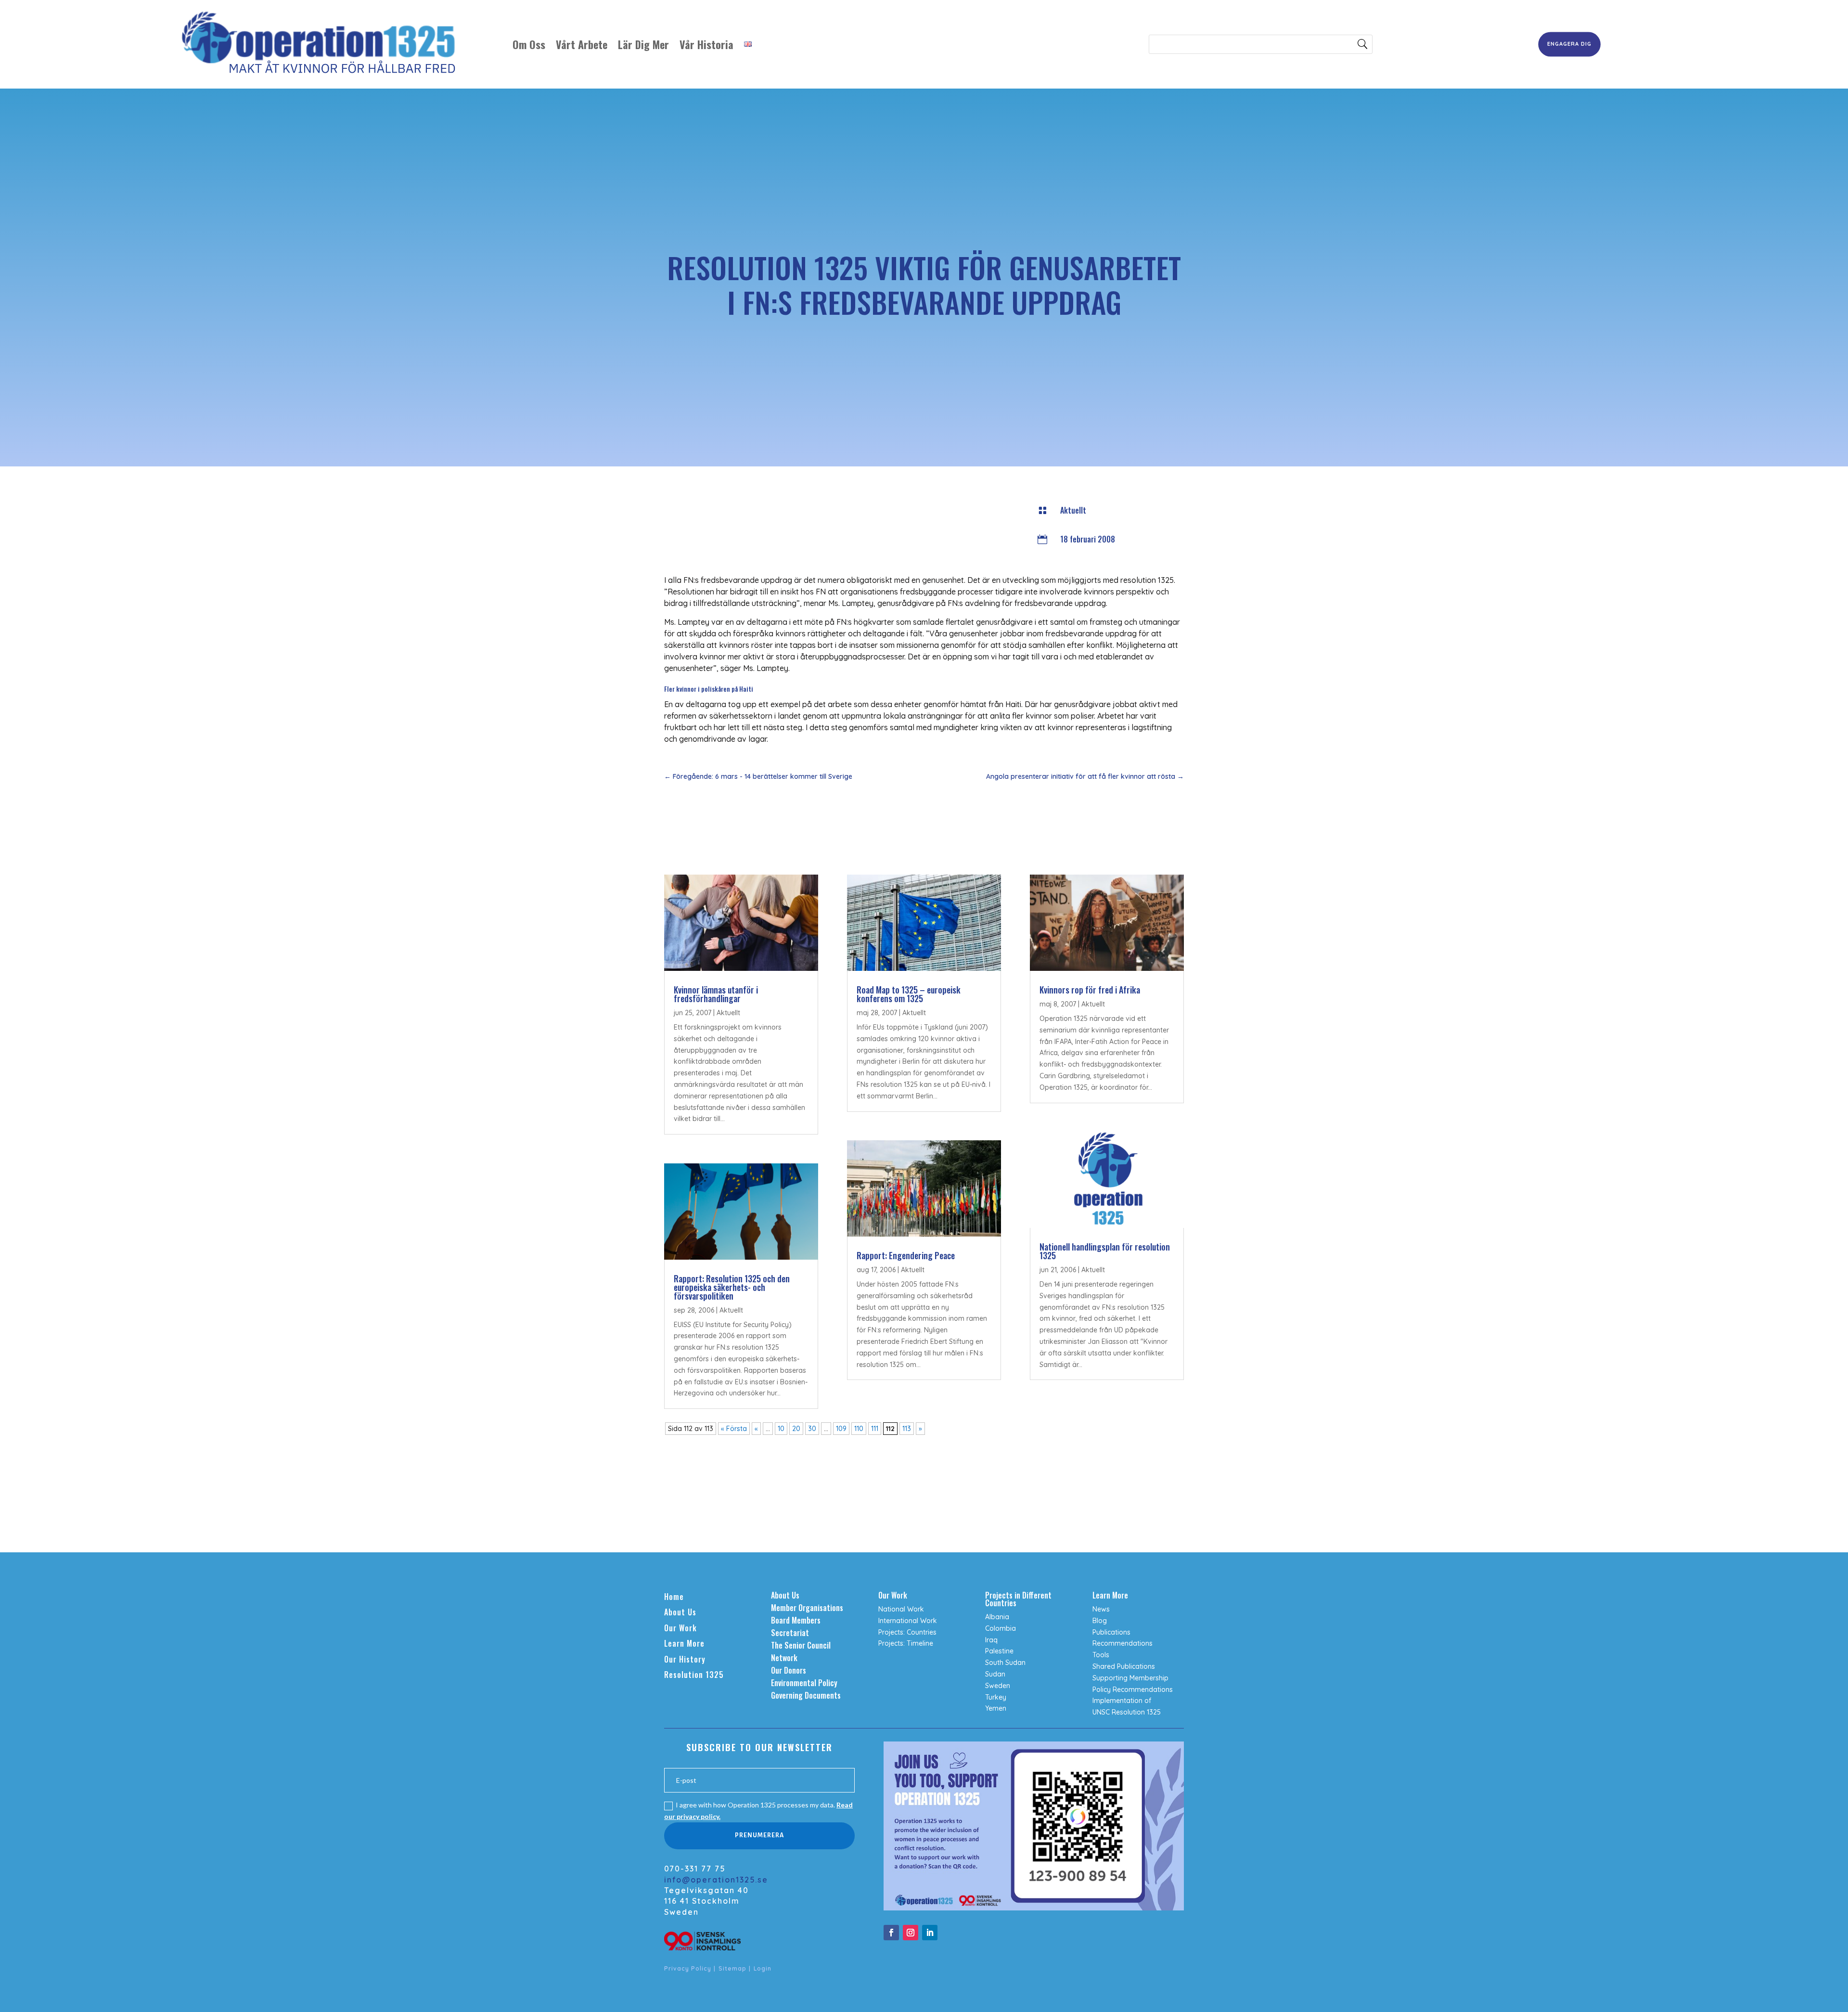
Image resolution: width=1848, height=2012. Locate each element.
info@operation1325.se (716, 1880)
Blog (1100, 1621)
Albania (997, 1617)
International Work (908, 1621)
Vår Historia (706, 44)
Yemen (996, 1708)
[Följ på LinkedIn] (930, 1933)
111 (875, 1429)
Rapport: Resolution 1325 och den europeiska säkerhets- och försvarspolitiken (732, 1287)
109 (841, 1429)
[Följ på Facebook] (891, 1933)
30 (812, 1429)
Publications (1111, 1632)
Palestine (999, 1651)
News (1101, 1609)
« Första (734, 1429)
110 (859, 1429)
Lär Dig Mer (643, 44)
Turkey (996, 1697)
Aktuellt (1073, 510)
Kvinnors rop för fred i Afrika (1090, 990)
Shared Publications (1124, 1666)
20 (796, 1429)
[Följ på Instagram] (911, 1933)
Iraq (991, 1640)
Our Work (680, 1628)
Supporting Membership (1130, 1678)
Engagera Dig (1569, 44)
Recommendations (1123, 1643)
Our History (685, 1659)
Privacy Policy (688, 1968)
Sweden (998, 1686)
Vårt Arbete (582, 44)
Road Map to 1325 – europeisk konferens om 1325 (909, 994)
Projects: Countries (907, 1632)
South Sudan (1005, 1663)
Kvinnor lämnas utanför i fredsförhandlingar (716, 994)
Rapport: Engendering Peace (906, 1255)
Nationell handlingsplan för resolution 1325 (1105, 1251)
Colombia (1001, 1628)
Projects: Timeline (906, 1643)
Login (763, 1968)
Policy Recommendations (1133, 1690)
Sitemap (732, 1968)
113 (907, 1429)
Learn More (684, 1643)
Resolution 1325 (694, 1675)
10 (781, 1429)
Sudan (995, 1674)
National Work (901, 1609)
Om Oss (529, 44)
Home (674, 1597)
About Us (680, 1612)
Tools (1101, 1655)
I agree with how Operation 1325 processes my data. (758, 1811)
